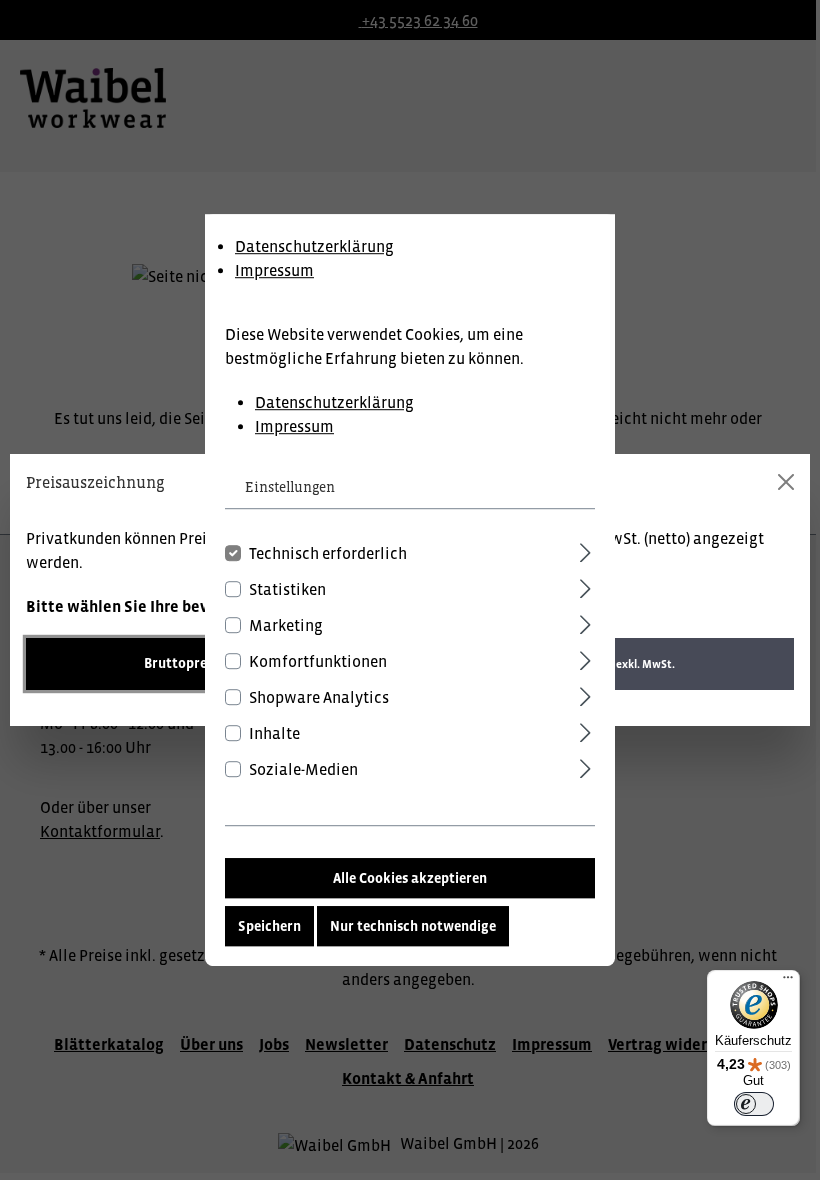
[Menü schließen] (786, 482)
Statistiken (287, 589)
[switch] (754, 1104)
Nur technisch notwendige (413, 926)
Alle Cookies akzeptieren (410, 878)
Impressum (274, 270)
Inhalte (274, 733)
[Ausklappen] (585, 549)
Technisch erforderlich (328, 553)
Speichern (269, 926)
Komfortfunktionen (318, 661)
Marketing (286, 625)
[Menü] (788, 982)
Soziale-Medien (303, 769)
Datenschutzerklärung (314, 246)
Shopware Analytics (319, 697)
